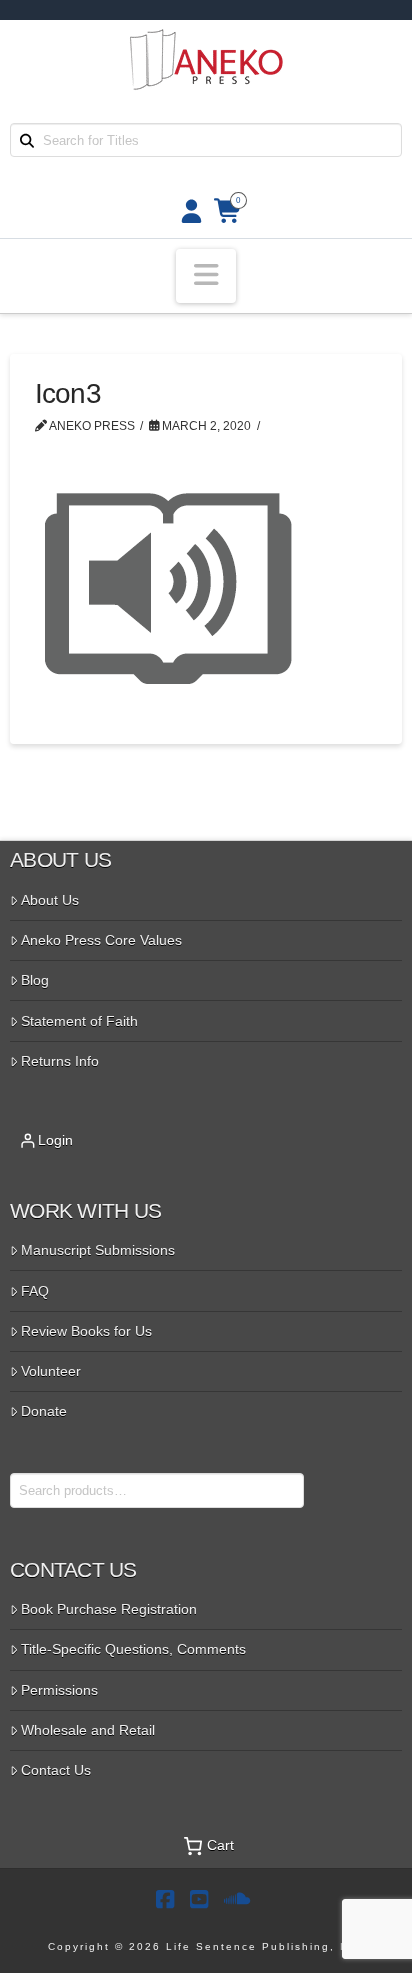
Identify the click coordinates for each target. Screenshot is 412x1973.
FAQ (35, 1291)
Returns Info (60, 1061)
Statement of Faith (79, 1021)
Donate (44, 1411)
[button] (206, 276)
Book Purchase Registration (109, 1609)
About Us (50, 900)
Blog (35, 980)
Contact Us (56, 1770)
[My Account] (185, 211)
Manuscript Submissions (98, 1250)
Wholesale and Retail (88, 1730)
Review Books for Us (86, 1331)
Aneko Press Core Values (101, 940)
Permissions (59, 1690)
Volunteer (51, 1371)
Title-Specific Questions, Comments (133, 1649)
